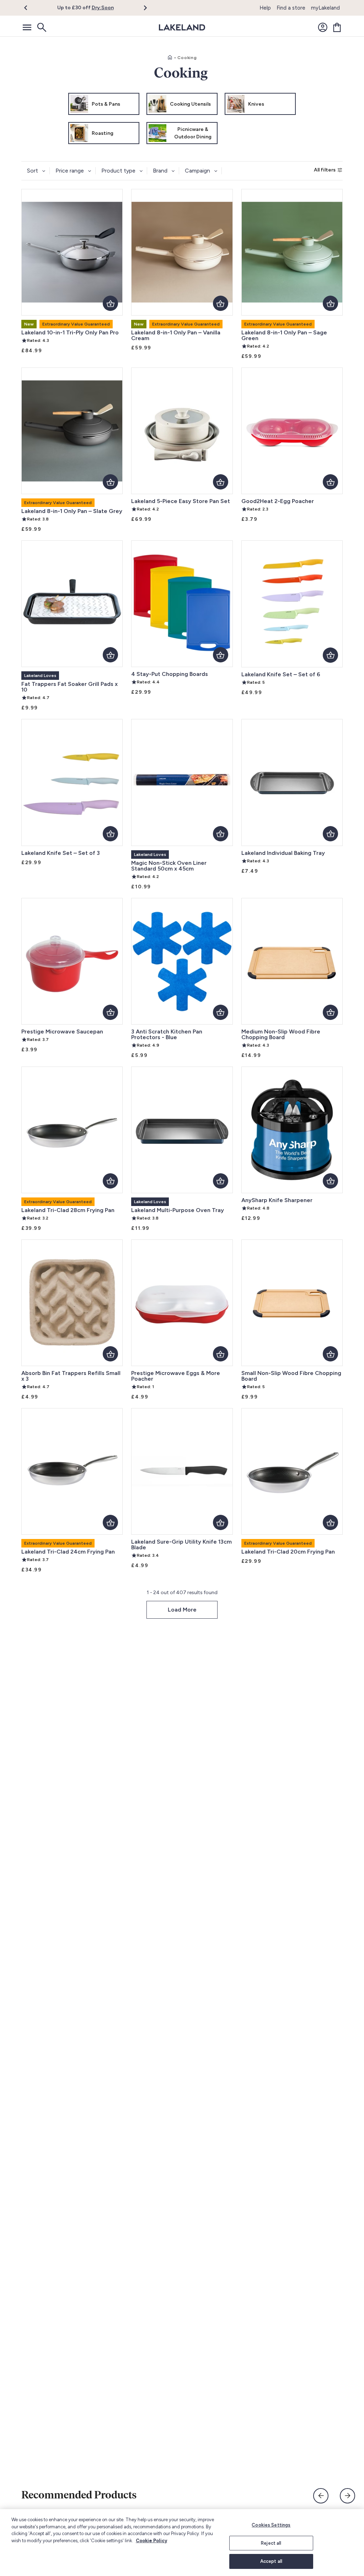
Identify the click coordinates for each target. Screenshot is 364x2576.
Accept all (271, 2561)
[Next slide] (347, 2496)
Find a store (291, 8)
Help (265, 8)
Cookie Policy (151, 2541)
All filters (325, 170)
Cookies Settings (271, 2525)
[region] (182, 2543)
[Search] (41, 27)
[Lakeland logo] (182, 27)
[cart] (337, 27)
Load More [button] (182, 1610)
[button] (30, 8)
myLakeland (325, 8)
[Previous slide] (321, 2496)
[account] (323, 27)
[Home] (170, 58)
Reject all (271, 2543)
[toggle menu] (27, 27)
